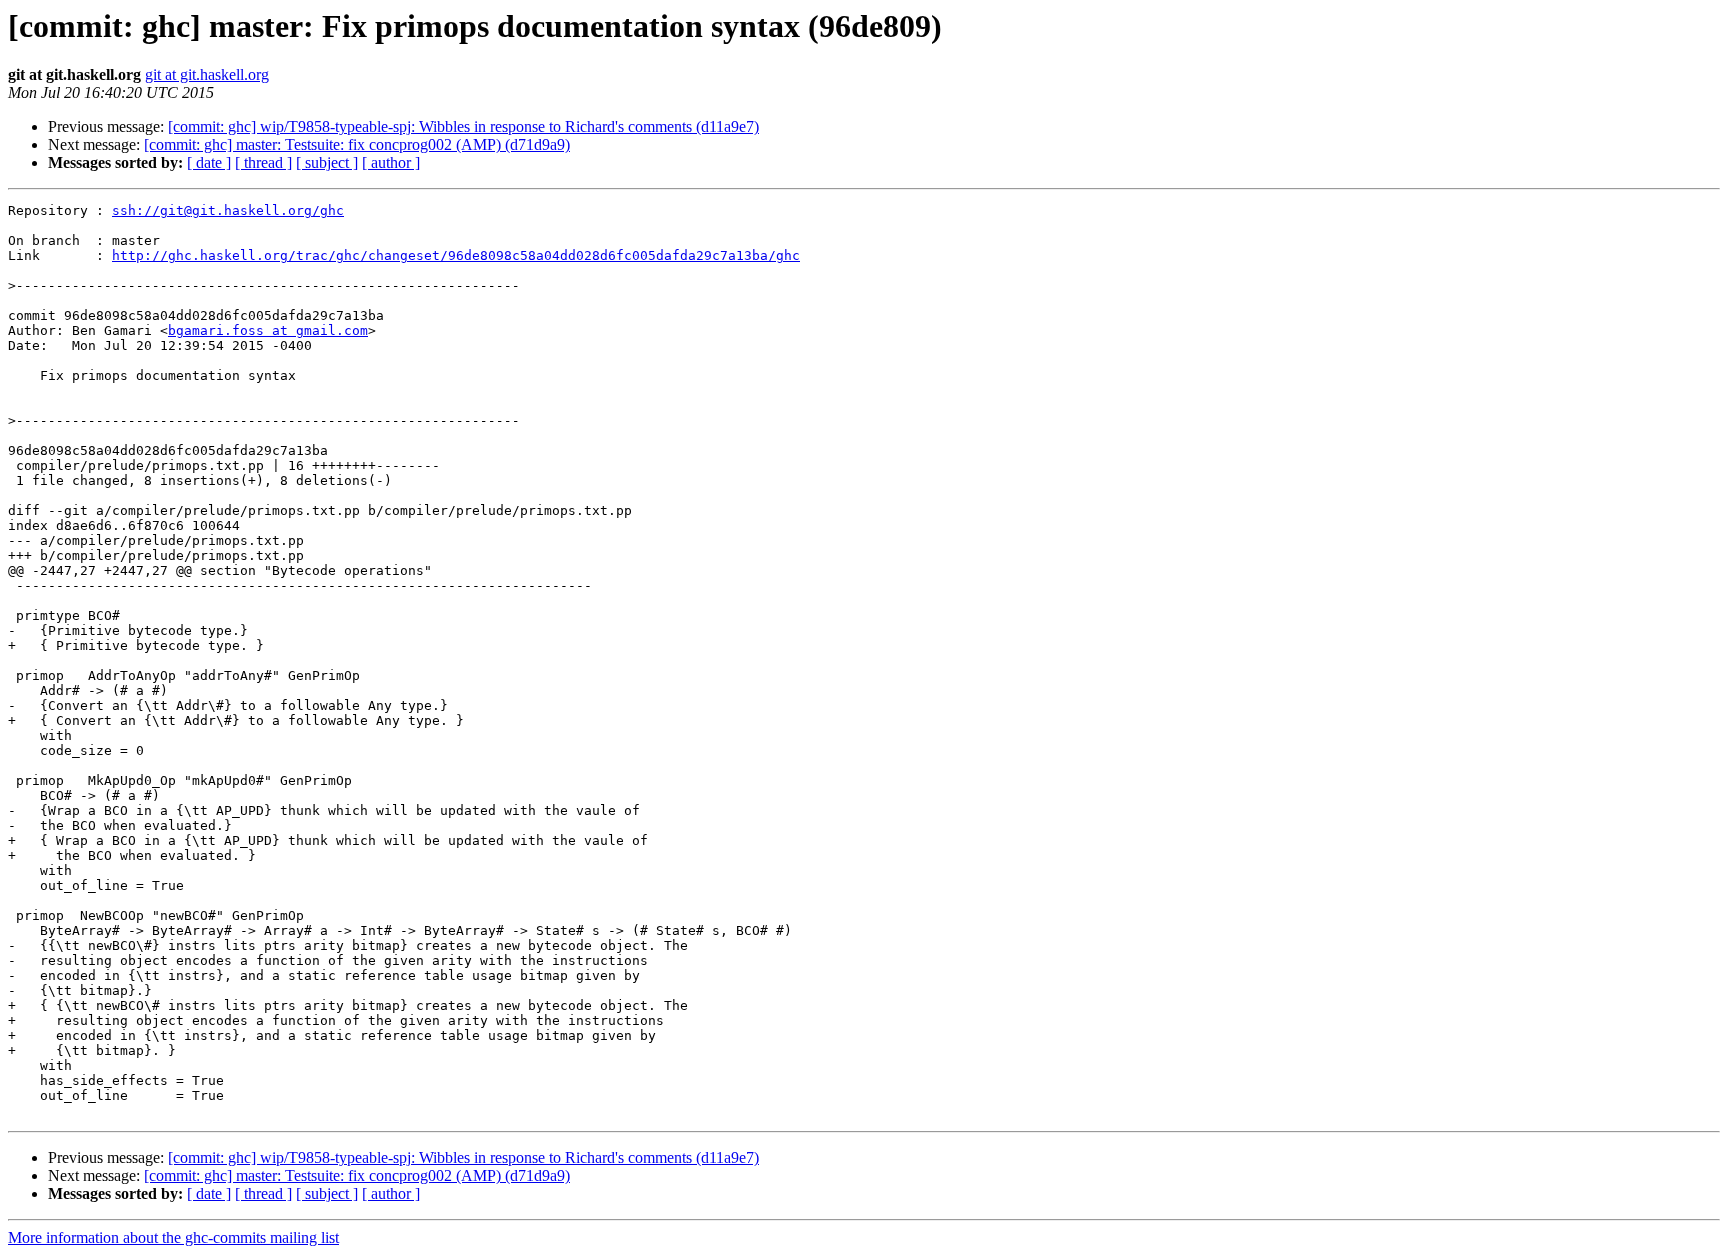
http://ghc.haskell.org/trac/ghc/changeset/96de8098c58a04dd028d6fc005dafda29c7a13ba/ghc (456, 255)
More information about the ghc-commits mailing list (173, 1237)
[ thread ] (263, 162)
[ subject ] (327, 162)
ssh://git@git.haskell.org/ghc (228, 210)
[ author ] (391, 162)
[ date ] (209, 162)
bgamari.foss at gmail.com (268, 330)
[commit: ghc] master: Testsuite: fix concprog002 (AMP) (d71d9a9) (357, 144)
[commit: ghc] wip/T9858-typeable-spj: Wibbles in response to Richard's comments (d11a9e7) (463, 126)
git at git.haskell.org (207, 74)
